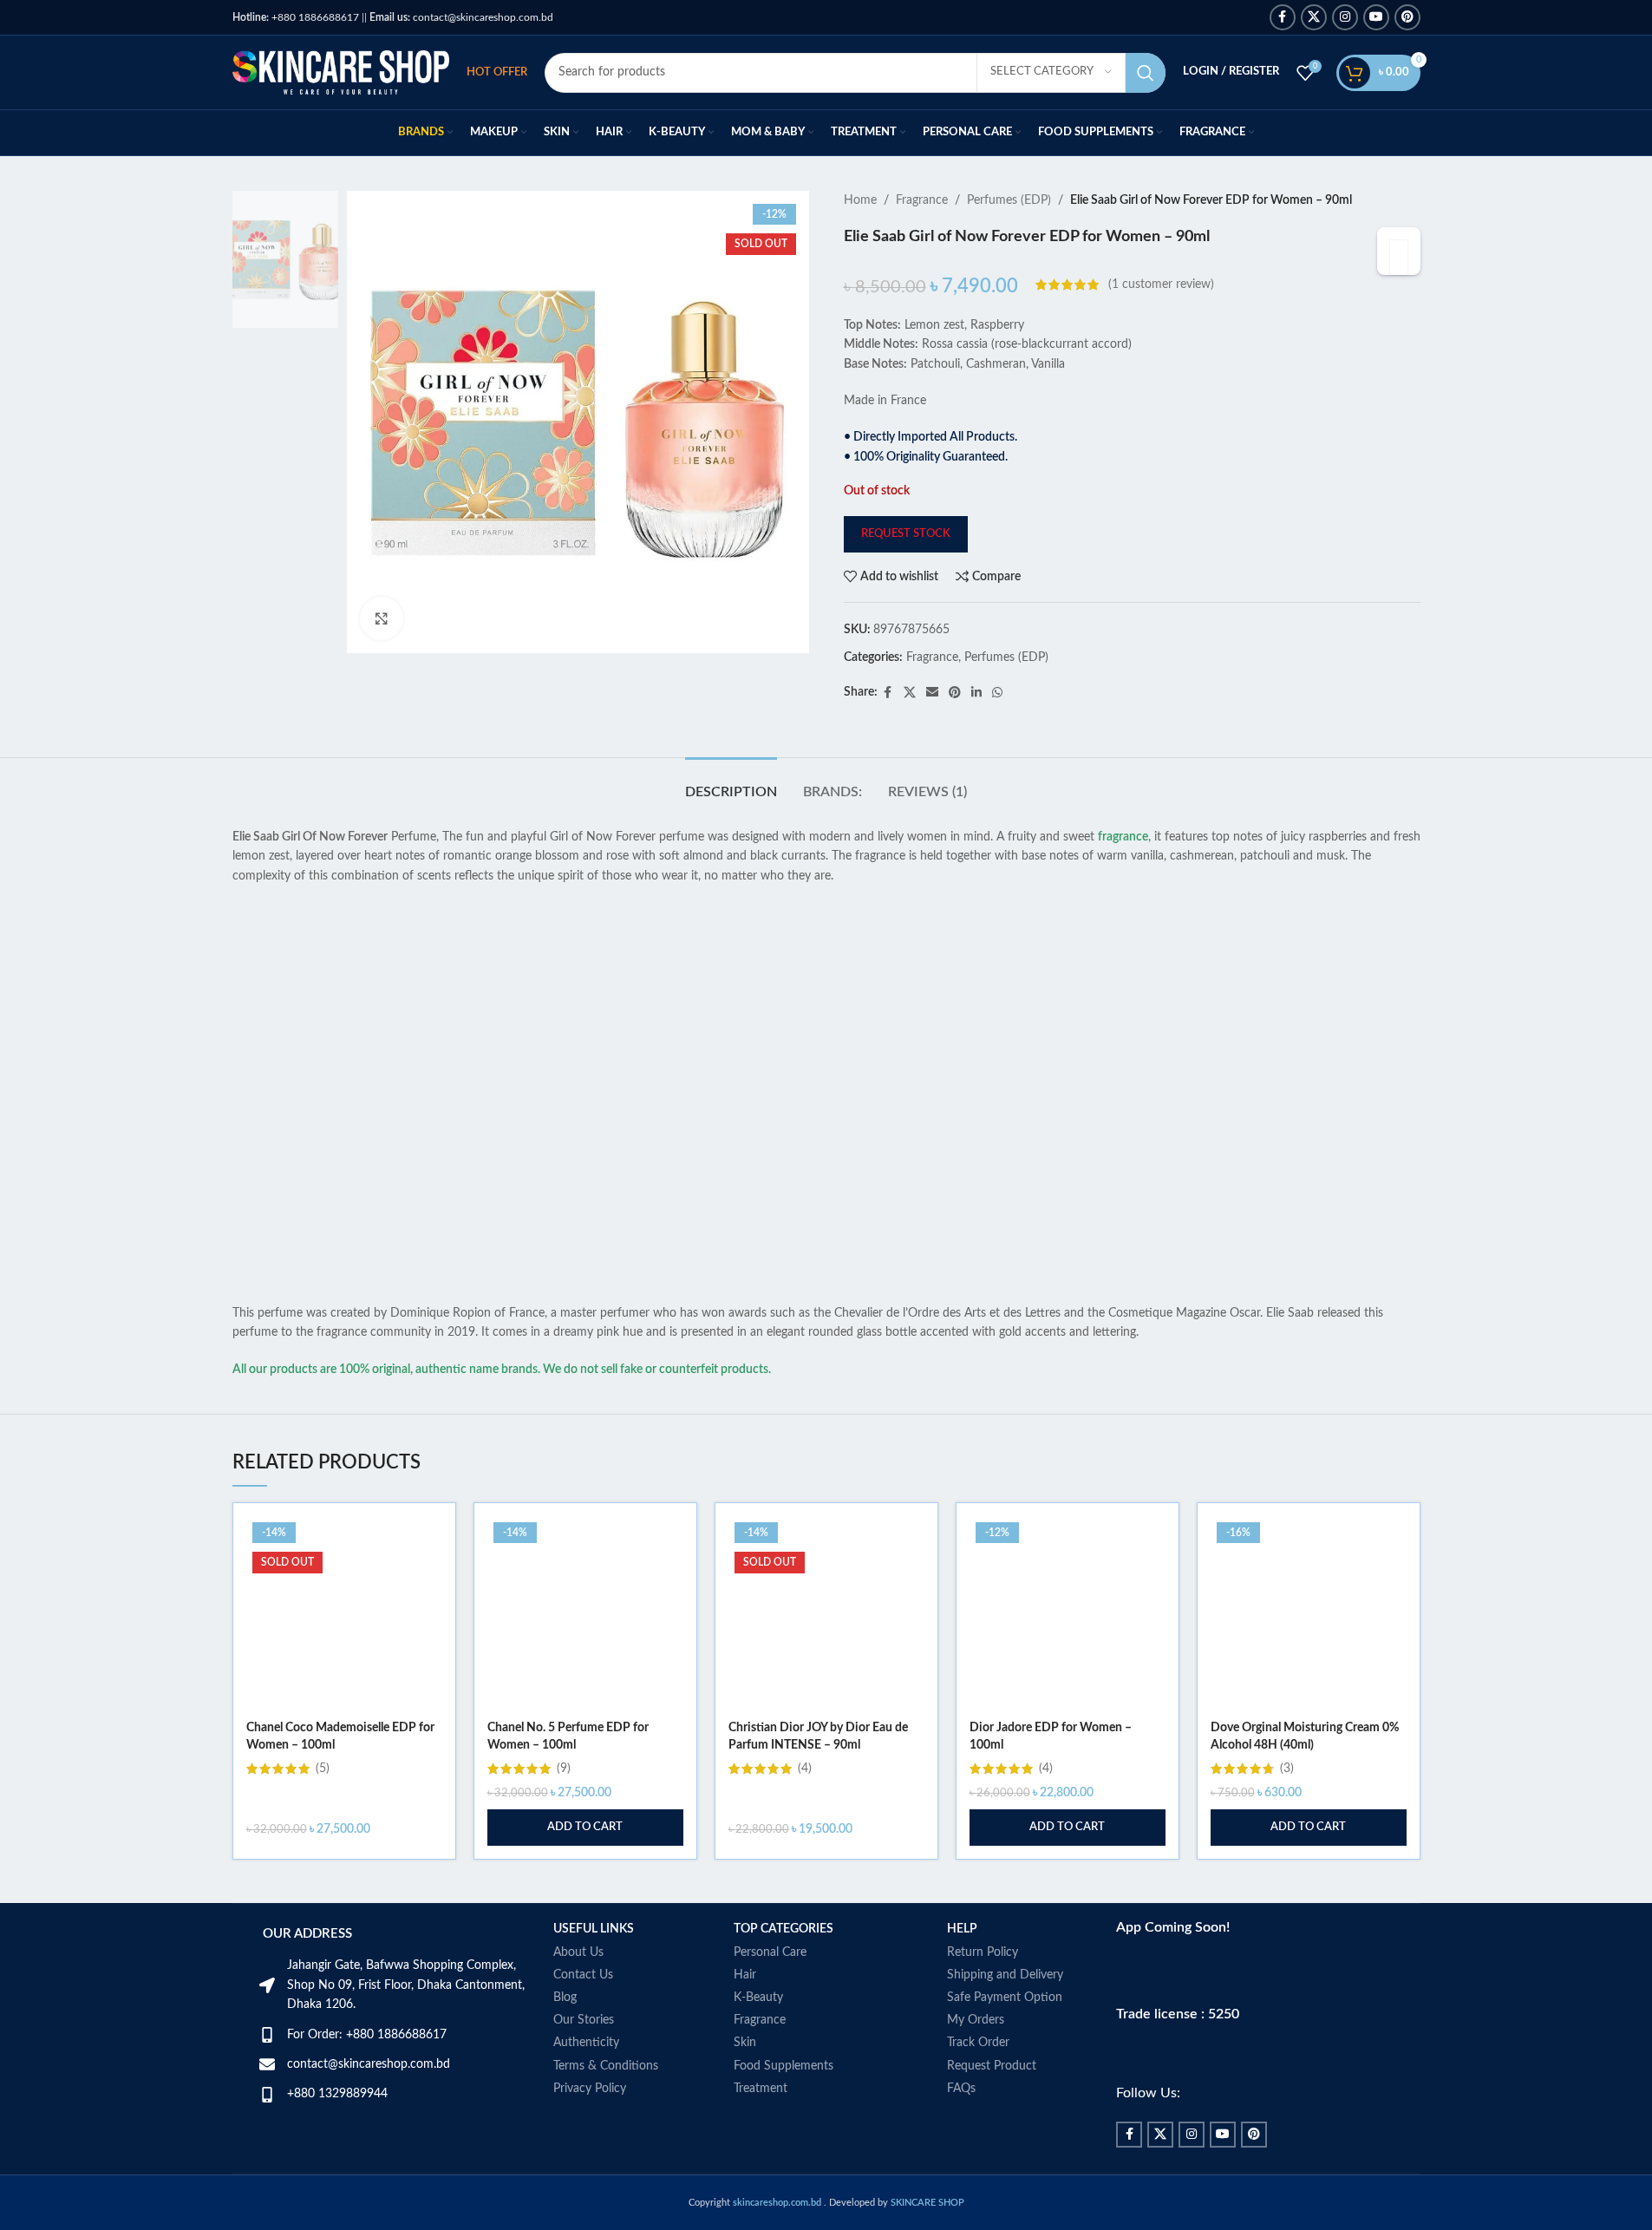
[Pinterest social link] (1407, 17)
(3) (1287, 1769)
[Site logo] (341, 72)
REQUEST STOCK (906, 534)
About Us (578, 1952)
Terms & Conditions (606, 2066)
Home (860, 200)
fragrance (1123, 837)
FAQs (961, 2089)
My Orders (976, 2020)
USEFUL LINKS (594, 1929)
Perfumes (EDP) (1009, 200)
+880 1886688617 (296, 17)
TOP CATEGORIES (784, 1929)
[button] (585, 1828)
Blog (565, 1998)
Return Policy (983, 1952)
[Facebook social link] (1283, 17)
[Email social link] (932, 693)
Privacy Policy (590, 2089)
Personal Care (770, 1952)
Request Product (992, 2066)
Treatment (761, 2089)
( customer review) (1161, 284)
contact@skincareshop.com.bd (461, 17)
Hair (745, 1975)
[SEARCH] (1146, 73)
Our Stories (584, 2020)
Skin (745, 2043)
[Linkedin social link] (976, 693)
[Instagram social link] (1345, 17)
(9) (564, 1769)
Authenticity (586, 2043)
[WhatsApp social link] (997, 693)
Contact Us (583, 1975)
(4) (805, 1769)
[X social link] (1314, 17)
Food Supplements (784, 2066)
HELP (962, 1929)
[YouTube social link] (1376, 17)
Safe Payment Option (1005, 1998)
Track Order (978, 2043)
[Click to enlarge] (382, 618)
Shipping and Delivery (1005, 1975)
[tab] (731, 784)
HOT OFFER (497, 72)
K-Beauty (758, 1998)
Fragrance (922, 200)
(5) (323, 1769)
